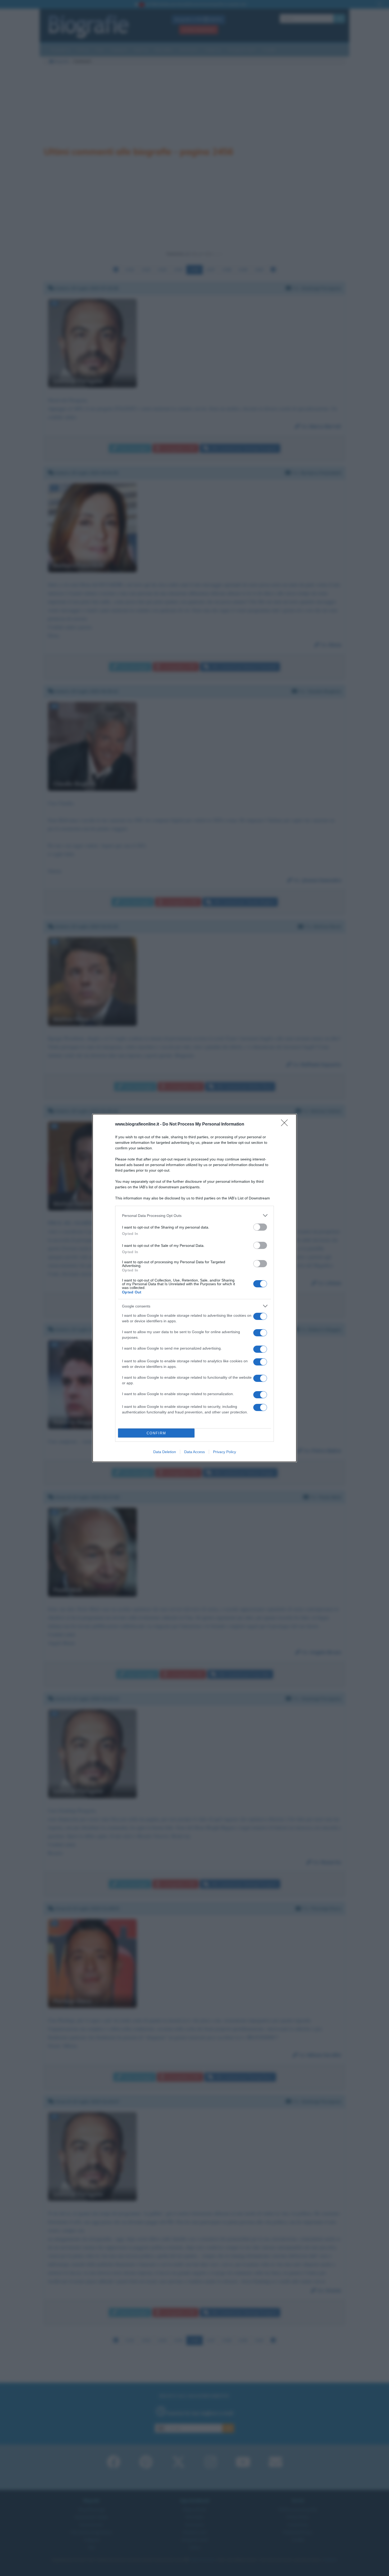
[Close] (286, 1124)
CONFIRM (156, 1433)
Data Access (195, 1452)
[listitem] (195, 1215)
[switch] (260, 1227)
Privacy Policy (225, 1452)
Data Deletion (165, 1452)
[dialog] (195, 1288)
